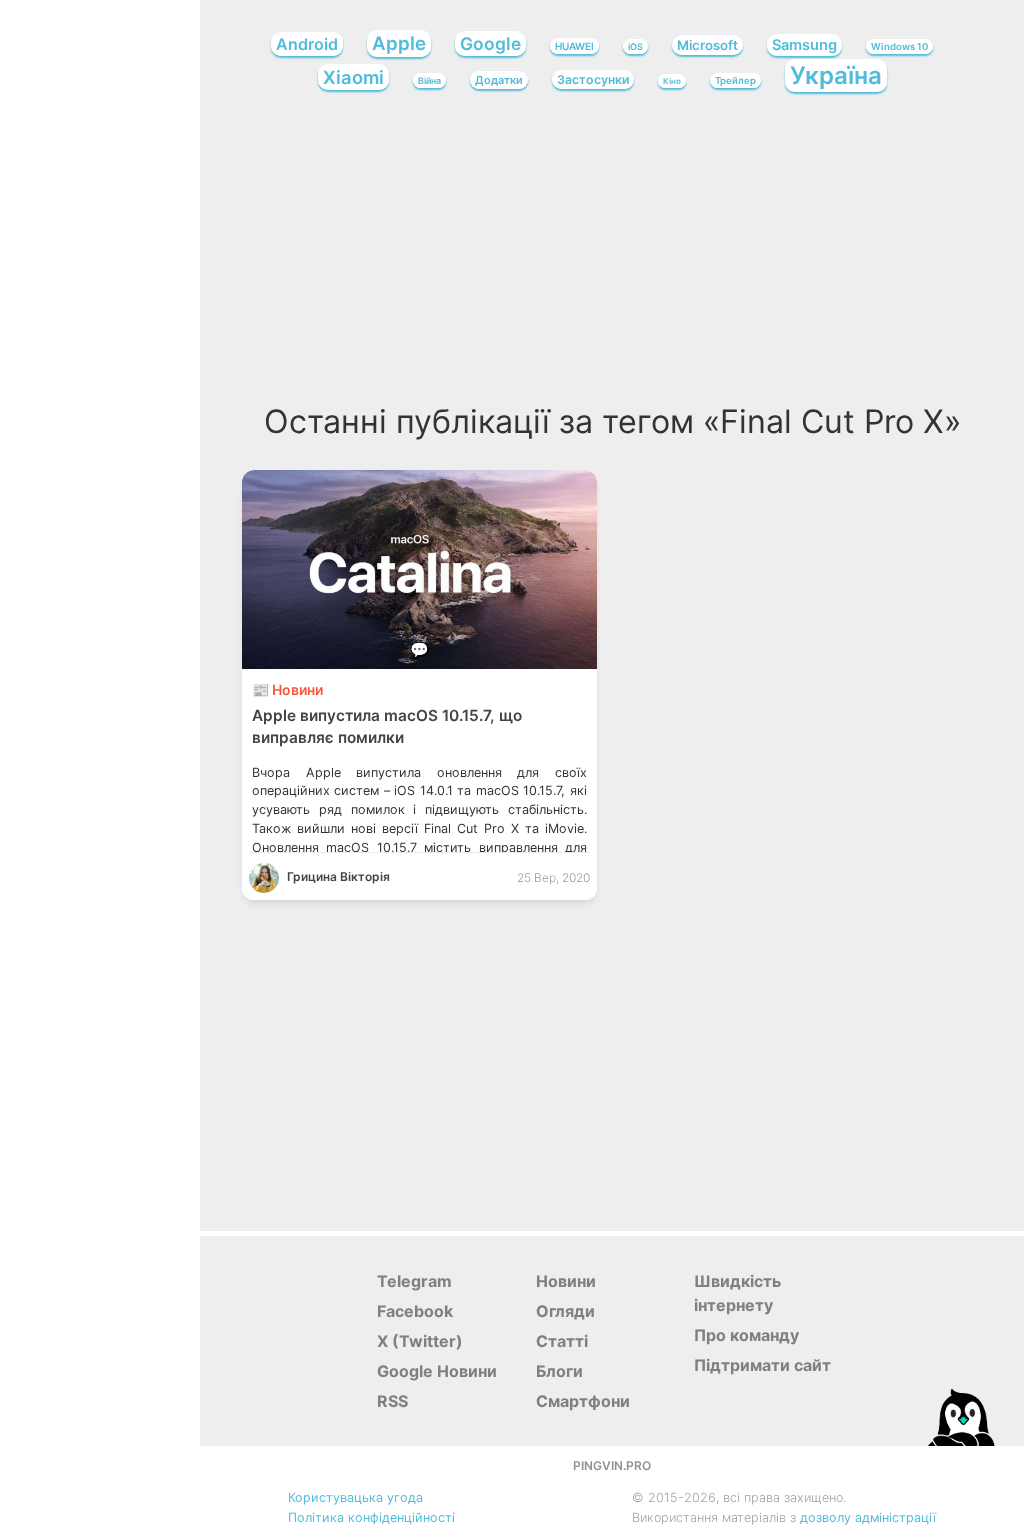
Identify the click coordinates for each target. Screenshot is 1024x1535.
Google (490, 43)
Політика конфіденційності (371, 1517)
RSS (392, 1401)
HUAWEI (574, 46)
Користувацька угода (355, 1497)
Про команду (746, 1335)
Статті (562, 1341)
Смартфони (583, 1401)
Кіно (672, 81)
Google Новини (437, 1371)
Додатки (499, 80)
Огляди (565, 1311)
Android (307, 44)
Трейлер (735, 80)
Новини (566, 1281)
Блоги (559, 1371)
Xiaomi (353, 77)
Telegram (414, 1281)
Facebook (415, 1311)
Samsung (804, 45)
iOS (635, 46)
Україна (836, 75)
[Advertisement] (612, 254)
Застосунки (593, 79)
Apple (399, 43)
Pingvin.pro (612, 1465)
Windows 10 (899, 46)
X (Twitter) (420, 1341)
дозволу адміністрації (868, 1517)
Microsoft (707, 45)
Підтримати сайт (762, 1365)
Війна (429, 80)
